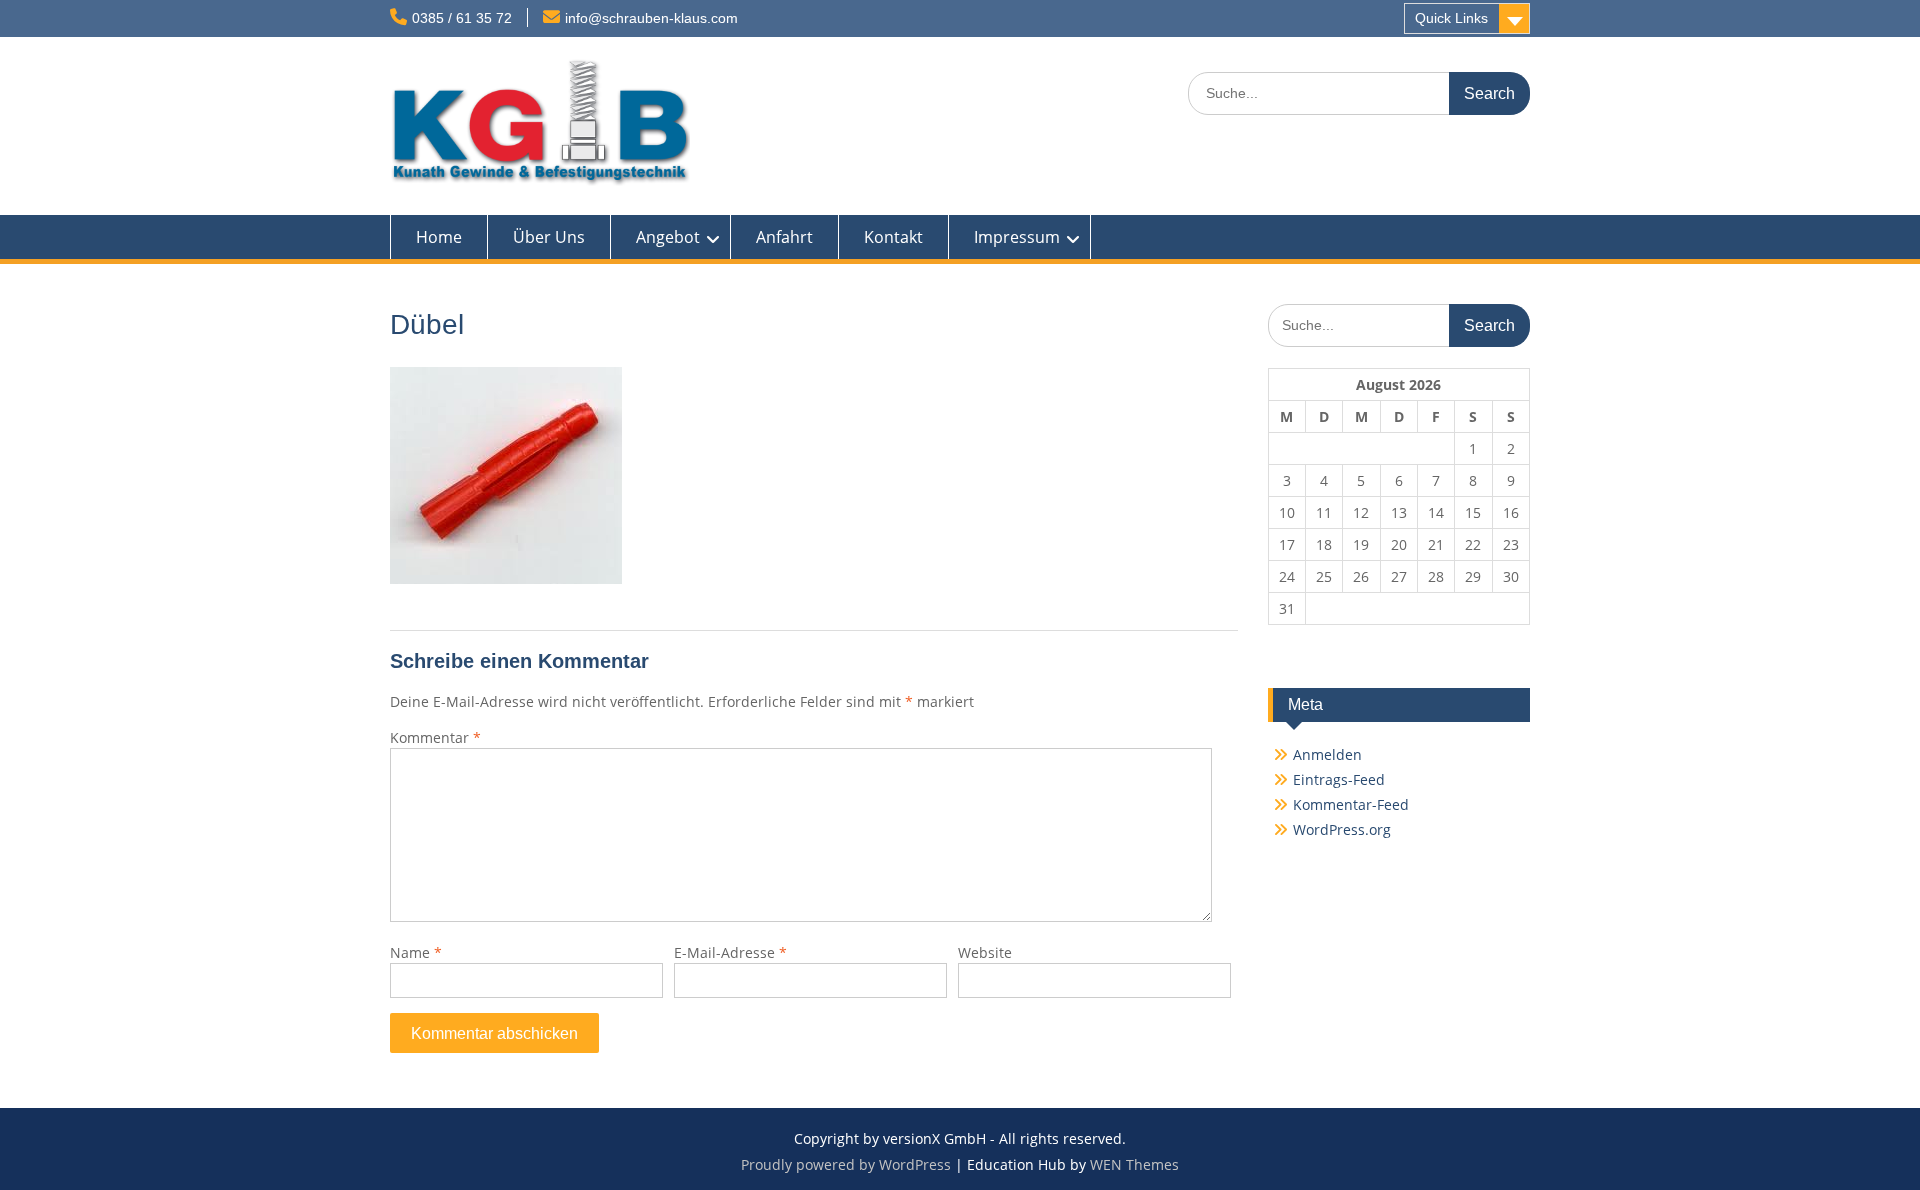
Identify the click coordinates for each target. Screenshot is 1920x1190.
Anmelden (1327, 754)
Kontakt (893, 237)
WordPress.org (1342, 829)
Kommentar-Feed (1351, 804)
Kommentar (435, 737)
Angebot (668, 237)
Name (416, 952)
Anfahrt (784, 237)
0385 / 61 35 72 (462, 18)
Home (439, 237)
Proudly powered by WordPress (846, 1164)
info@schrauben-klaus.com (651, 18)
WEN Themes (1134, 1164)
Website (985, 952)
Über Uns (549, 237)
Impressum (1017, 237)
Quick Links (1451, 18)
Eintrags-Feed (1339, 779)
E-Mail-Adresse (730, 952)
